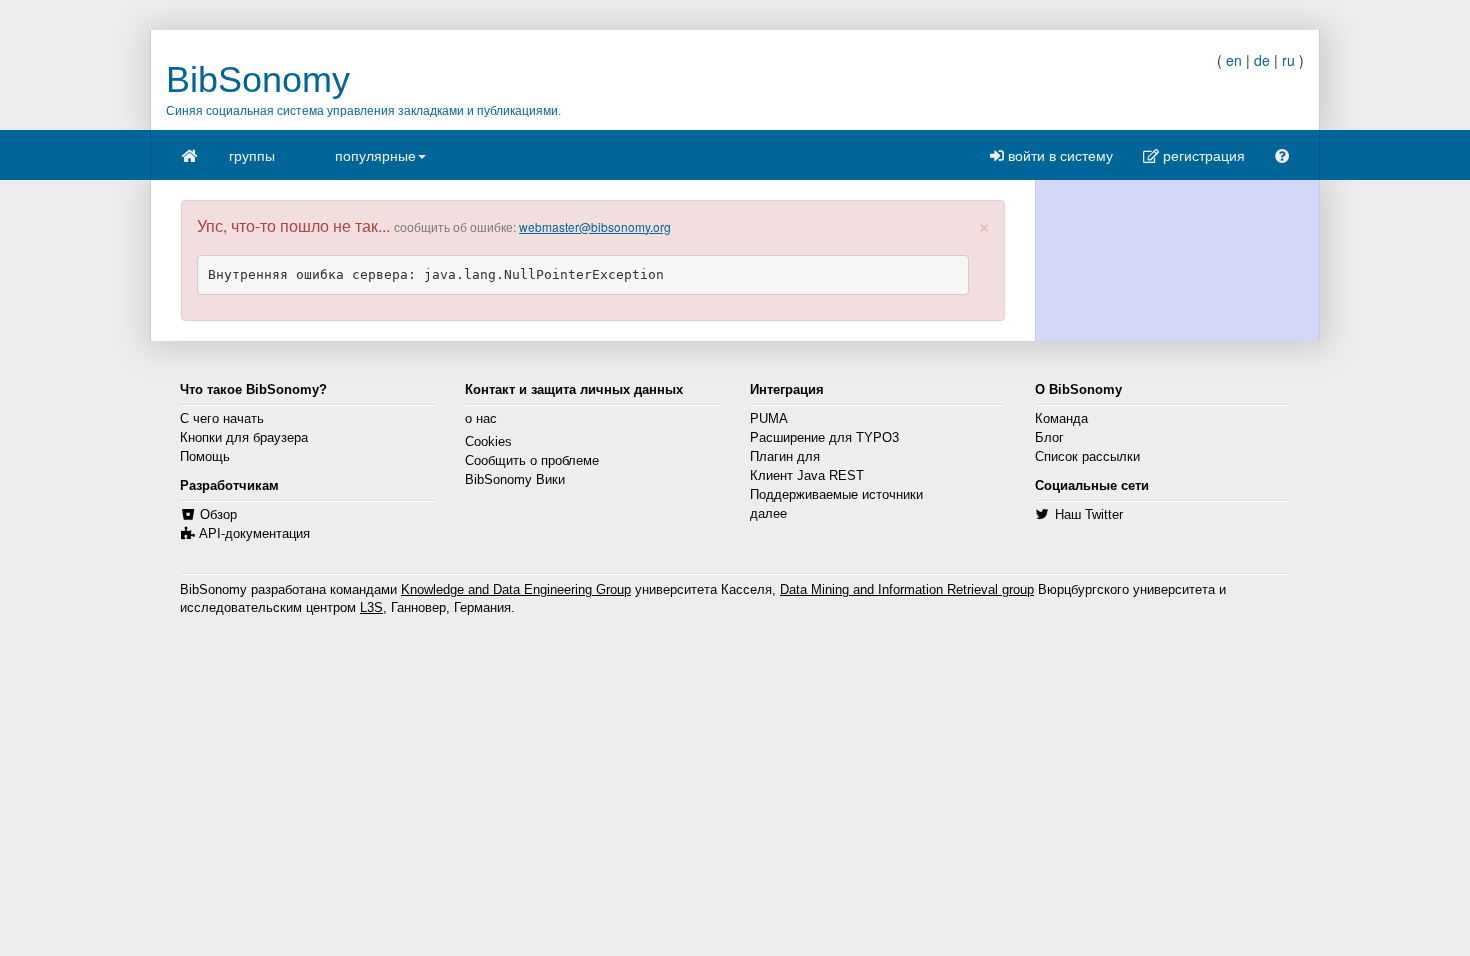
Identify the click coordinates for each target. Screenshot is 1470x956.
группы (252, 155)
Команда (1061, 419)
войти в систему (1058, 155)
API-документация (254, 534)
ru (1288, 60)
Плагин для (785, 457)
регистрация (1202, 155)
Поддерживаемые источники (836, 495)
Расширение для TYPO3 (824, 438)
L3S (371, 608)
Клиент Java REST (807, 476)
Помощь (205, 457)
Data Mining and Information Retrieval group (907, 590)
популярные (375, 155)
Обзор (218, 515)
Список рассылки (1087, 457)
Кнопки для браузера (244, 438)
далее (768, 514)
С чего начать (222, 419)
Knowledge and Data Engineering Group (516, 590)
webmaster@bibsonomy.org (595, 226)
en (1234, 60)
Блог (1049, 438)
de (1262, 60)
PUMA (769, 419)
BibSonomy (258, 79)
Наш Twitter (1089, 515)
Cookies (488, 442)
